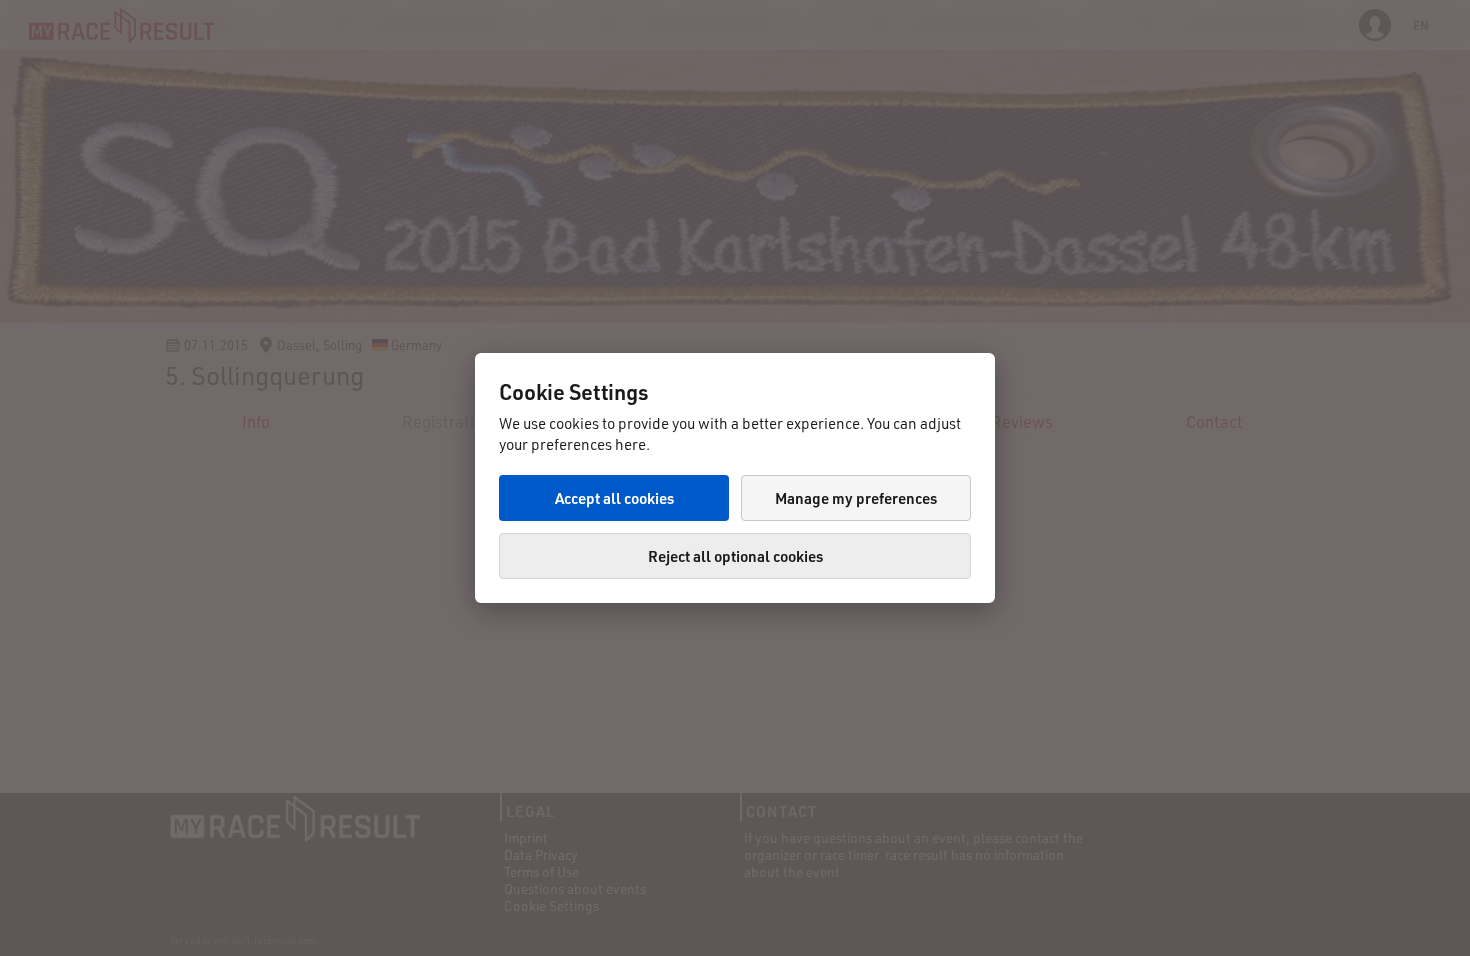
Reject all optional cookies (735, 556)
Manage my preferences (856, 498)
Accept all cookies (614, 498)
